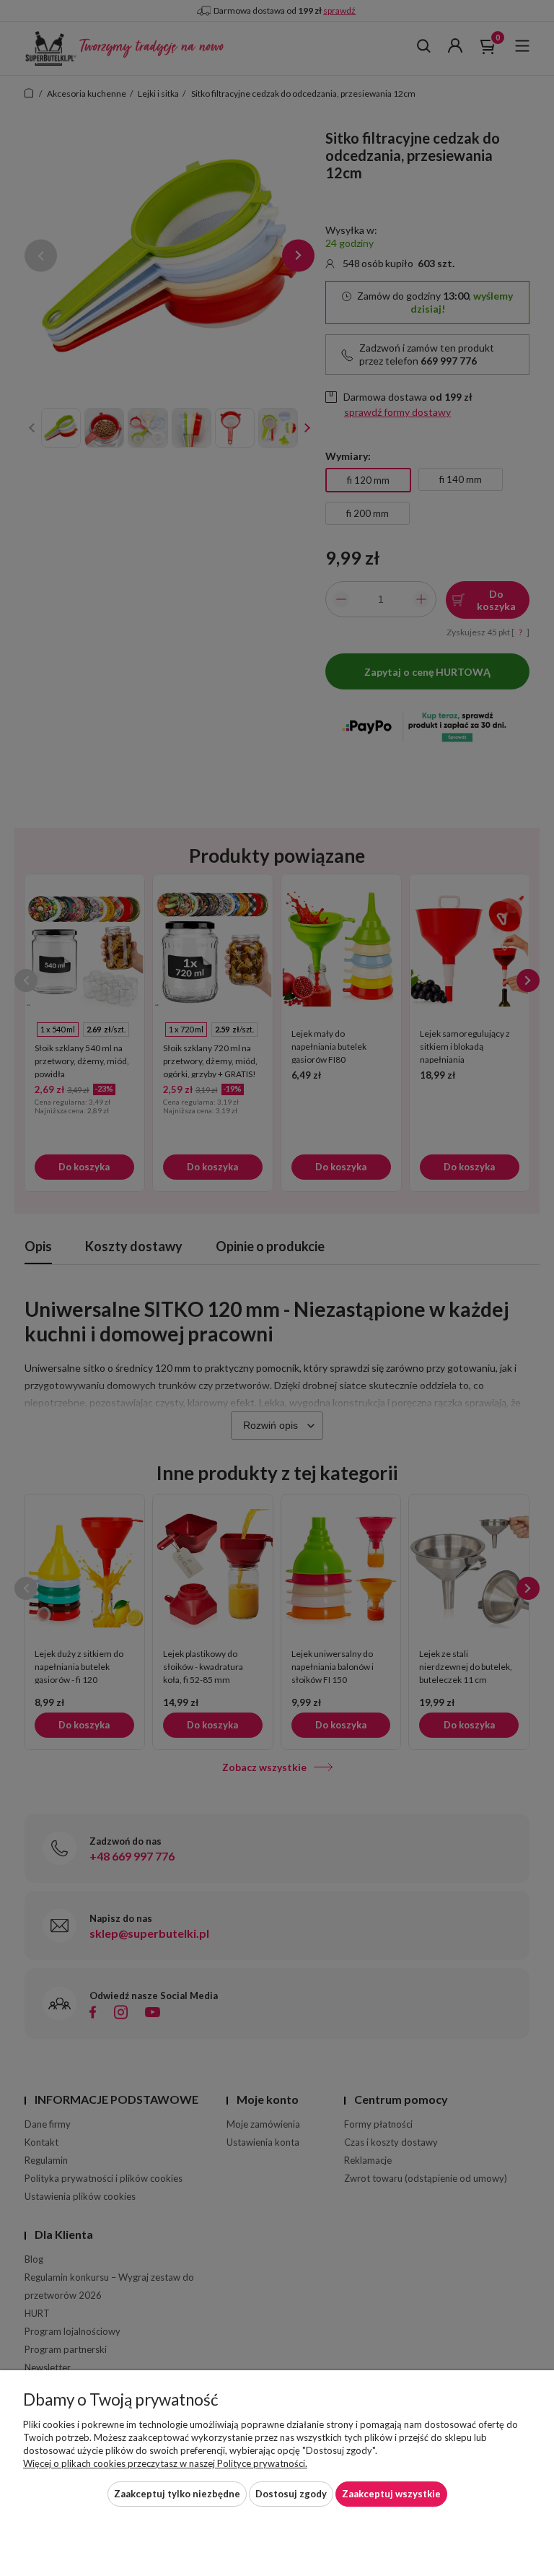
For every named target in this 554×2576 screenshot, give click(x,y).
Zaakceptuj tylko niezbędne (177, 2494)
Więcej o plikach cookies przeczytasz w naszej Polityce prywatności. (165, 2463)
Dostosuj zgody (291, 2494)
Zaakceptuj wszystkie (391, 2494)
